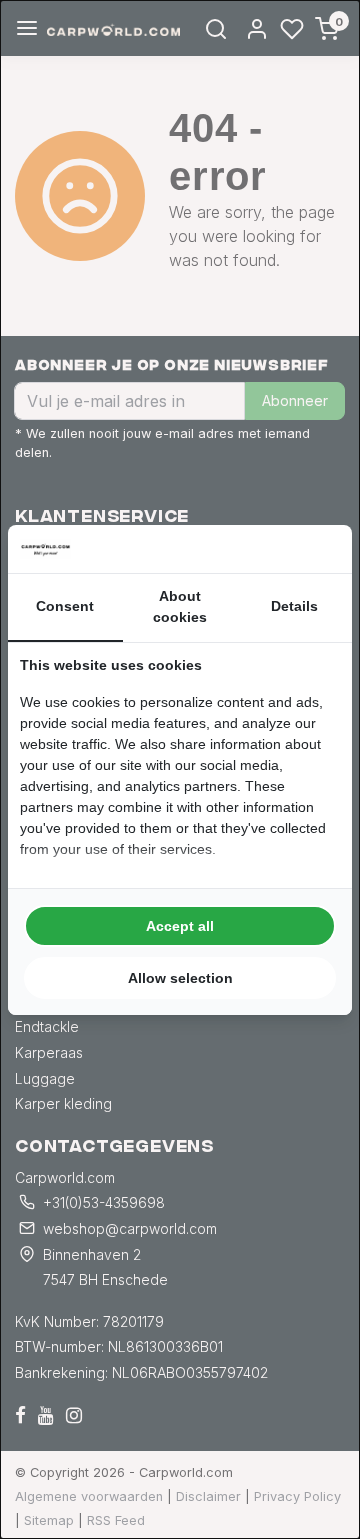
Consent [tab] (65, 606)
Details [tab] (294, 606)
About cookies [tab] (180, 606)
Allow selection (180, 978)
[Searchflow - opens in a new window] (315, 549)
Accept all (180, 926)
